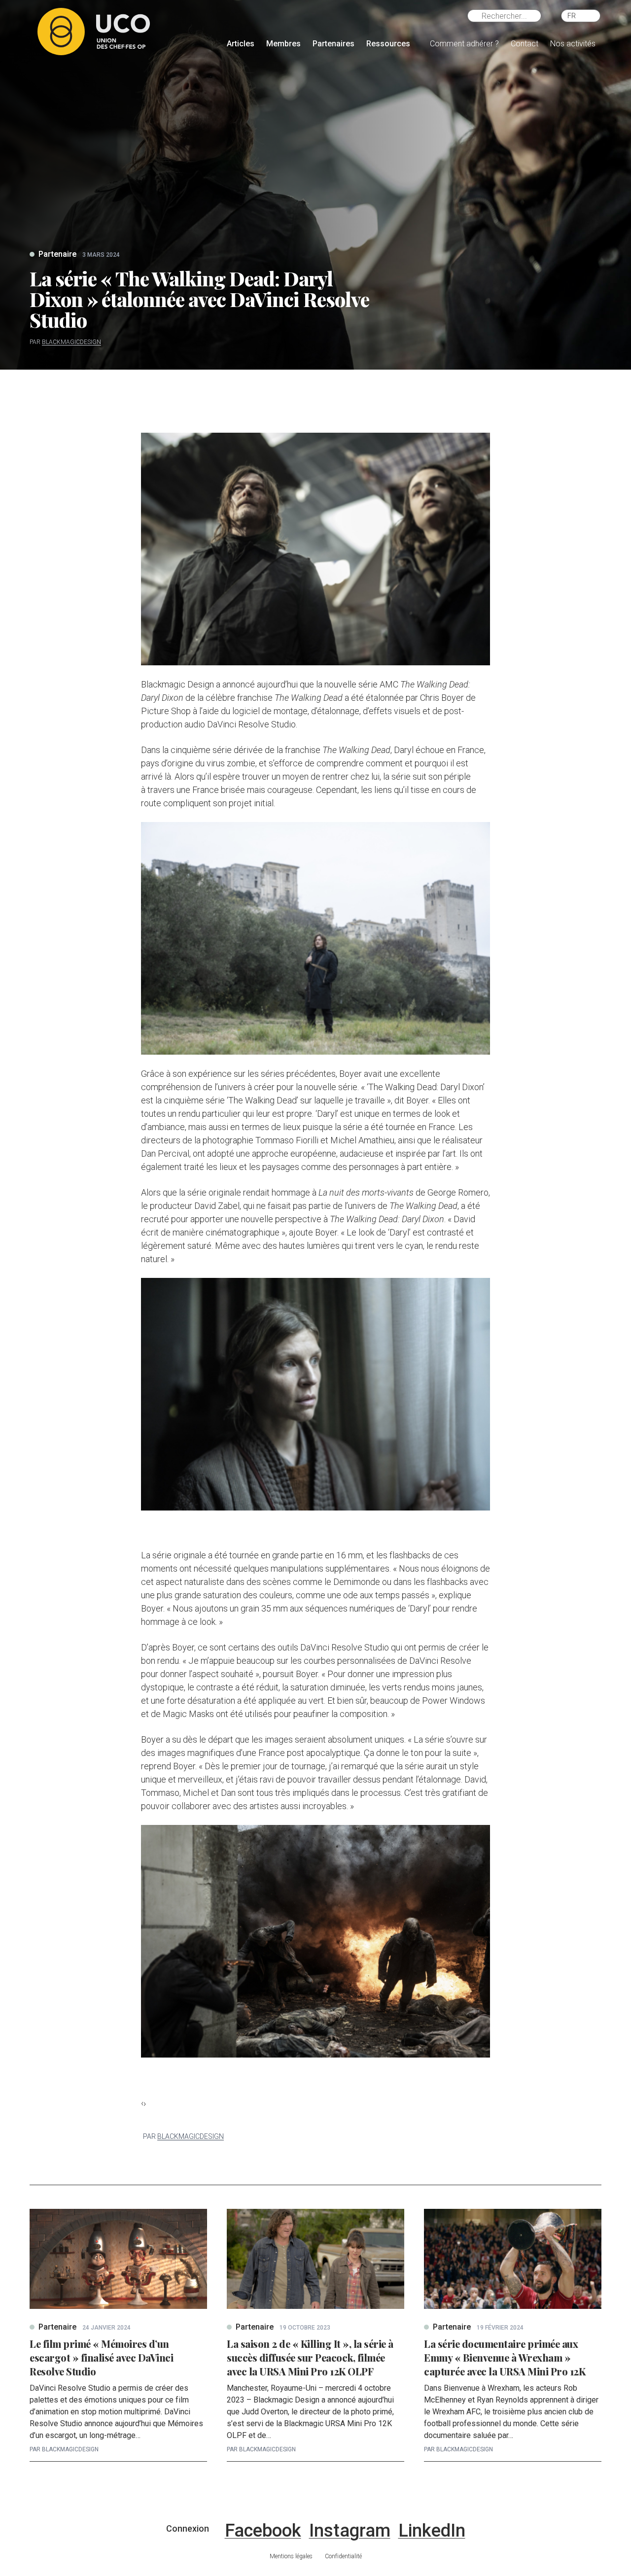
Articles (241, 44)
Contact (525, 44)
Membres (283, 44)
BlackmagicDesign (71, 342)
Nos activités (573, 44)
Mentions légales (291, 2556)
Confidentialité (343, 2556)
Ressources (388, 44)
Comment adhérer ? (464, 44)
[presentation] (142, 2103)
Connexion (188, 2528)
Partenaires (333, 44)
